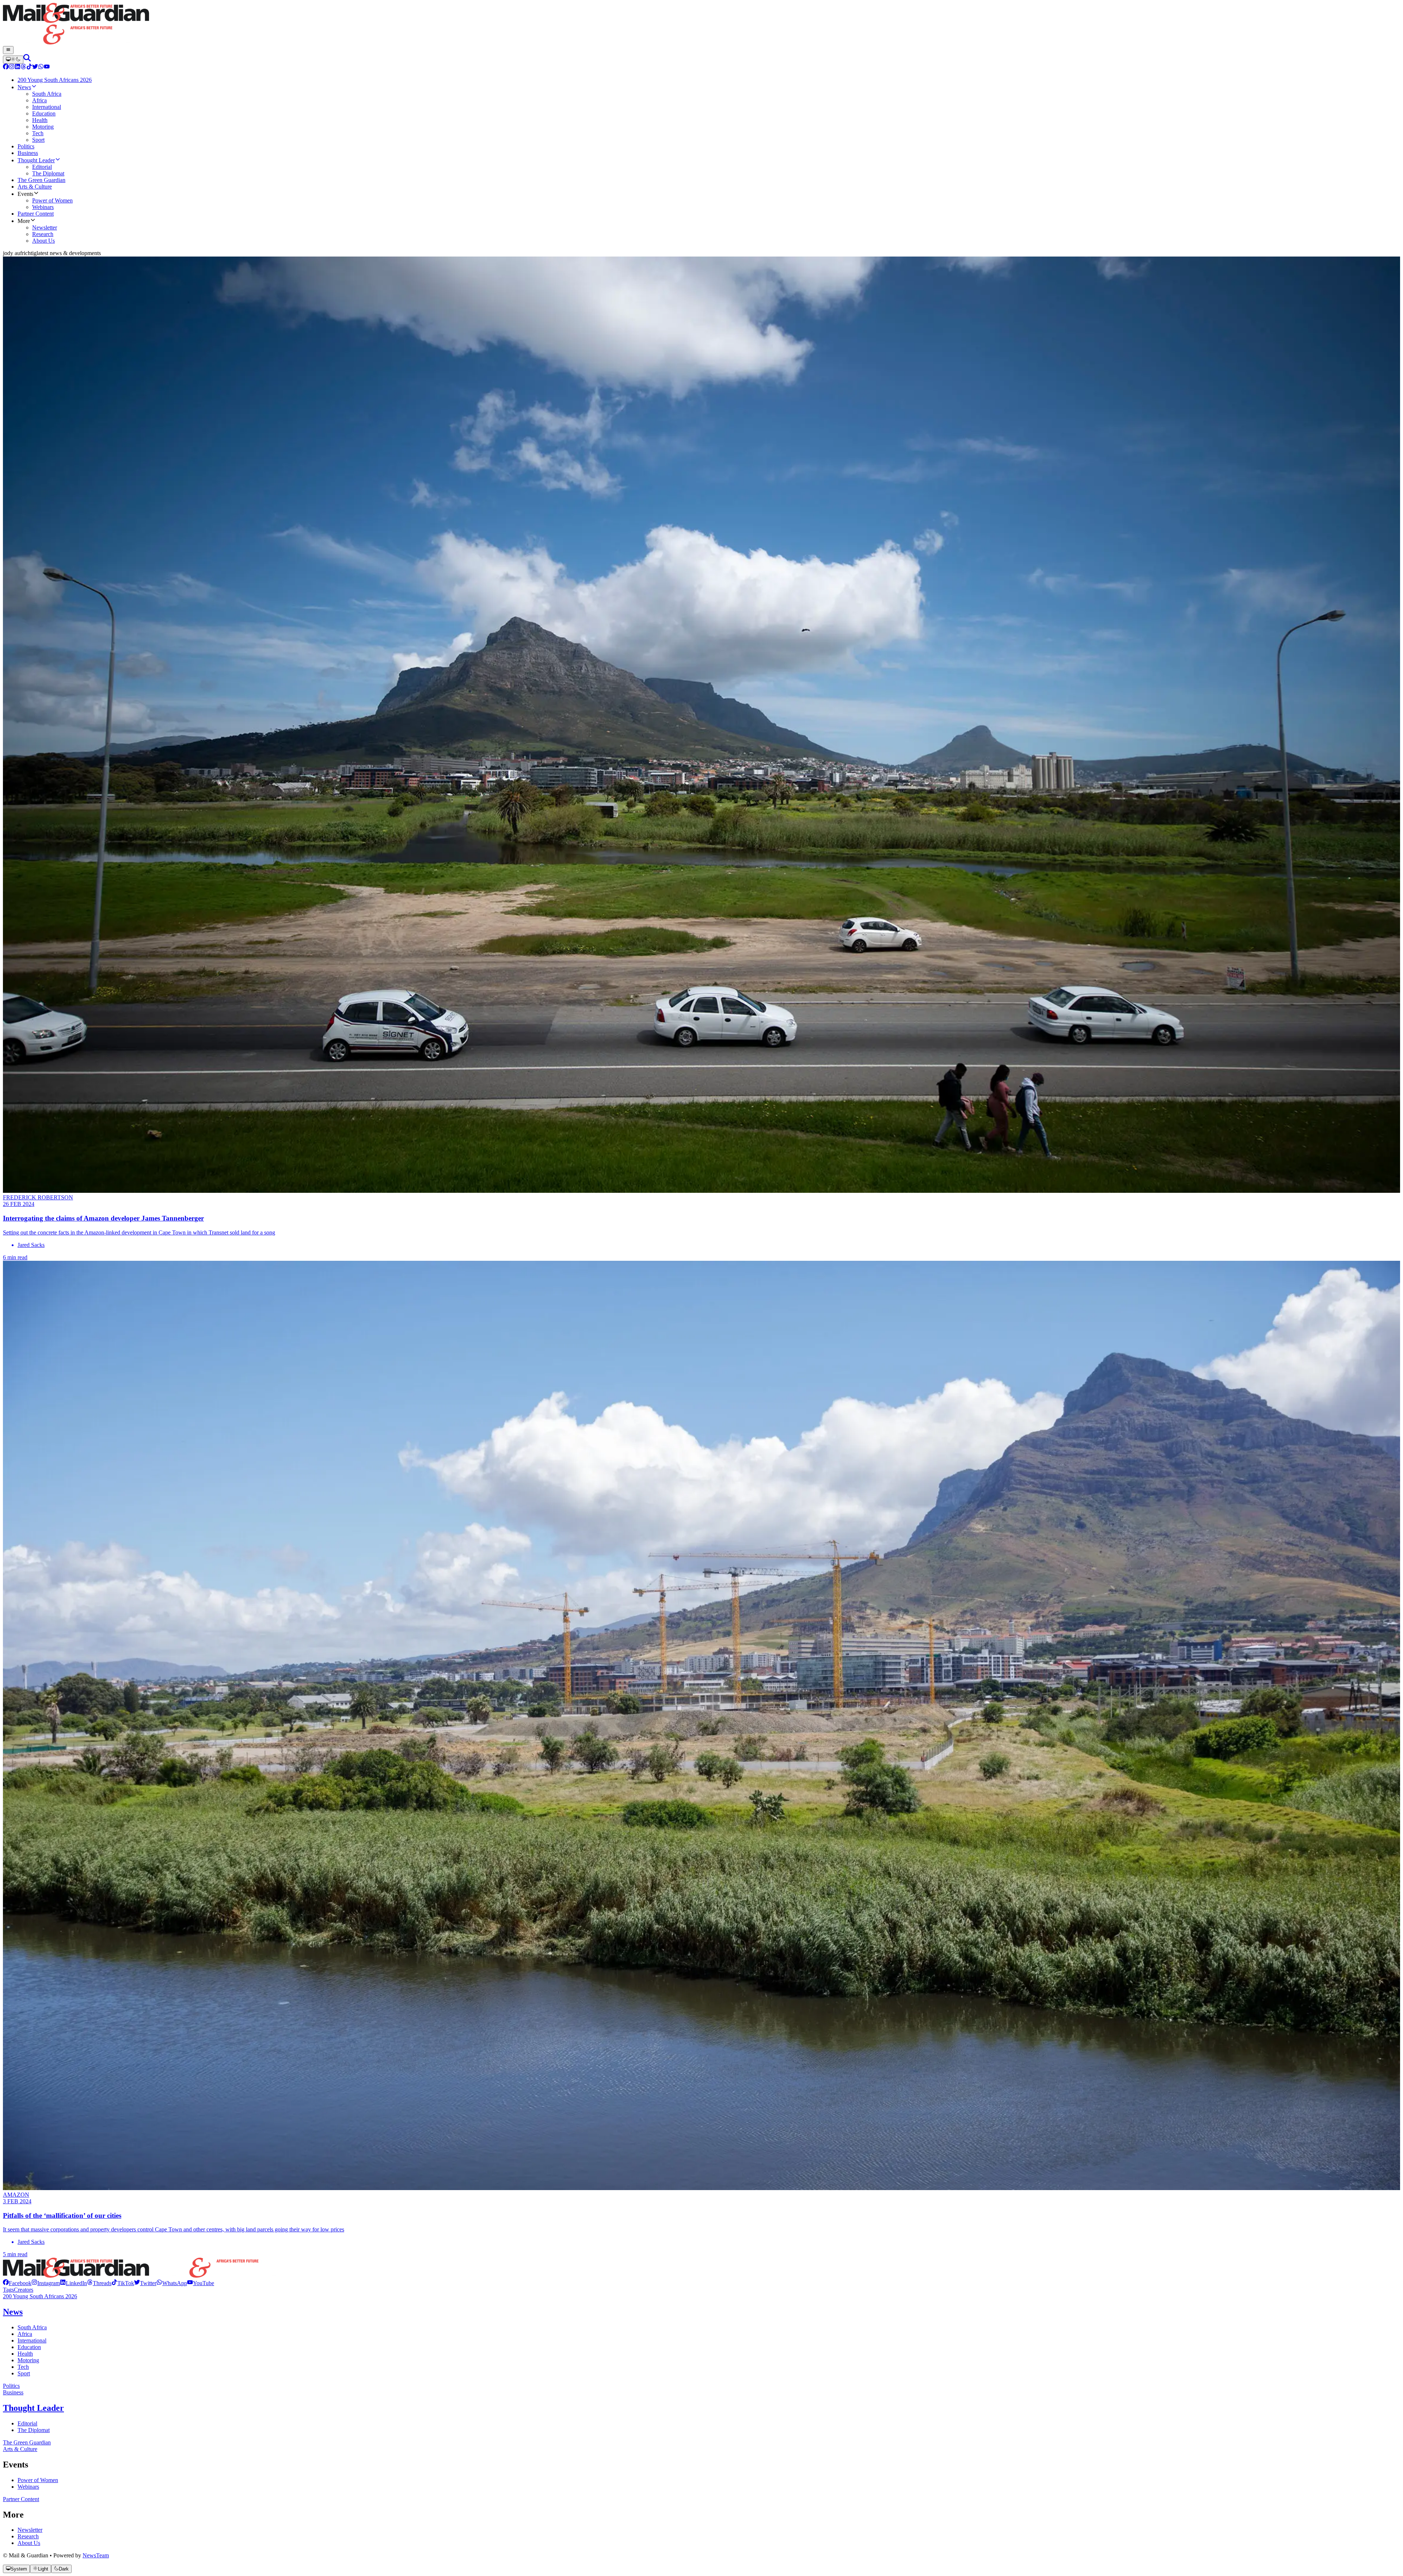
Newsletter (30, 2530)
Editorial (27, 2423)
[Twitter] (35, 67)
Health (25, 2354)
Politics (11, 2386)
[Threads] (23, 67)
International (32, 2340)
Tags (8, 2290)
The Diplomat (34, 2430)
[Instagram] (12, 67)
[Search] (27, 59)
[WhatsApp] (41, 67)
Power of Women (38, 2480)
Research (28, 2536)
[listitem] (17, 2283)
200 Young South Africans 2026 (40, 2296)
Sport (24, 2373)
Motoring (28, 2360)
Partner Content (21, 2499)
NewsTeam (96, 2555)
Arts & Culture (20, 2449)
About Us (29, 2543)
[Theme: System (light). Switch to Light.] (13, 60)
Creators (24, 2290)
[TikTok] (29, 67)
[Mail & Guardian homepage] (701, 24)
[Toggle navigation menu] (8, 50)
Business (13, 2392)
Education (29, 2347)
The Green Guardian (27, 2442)
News (13, 2312)
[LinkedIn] (18, 67)
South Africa (32, 2327)
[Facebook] (6, 67)
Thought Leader (33, 2408)
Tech (23, 2367)
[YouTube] (47, 67)
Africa (25, 2334)
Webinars (28, 2487)
